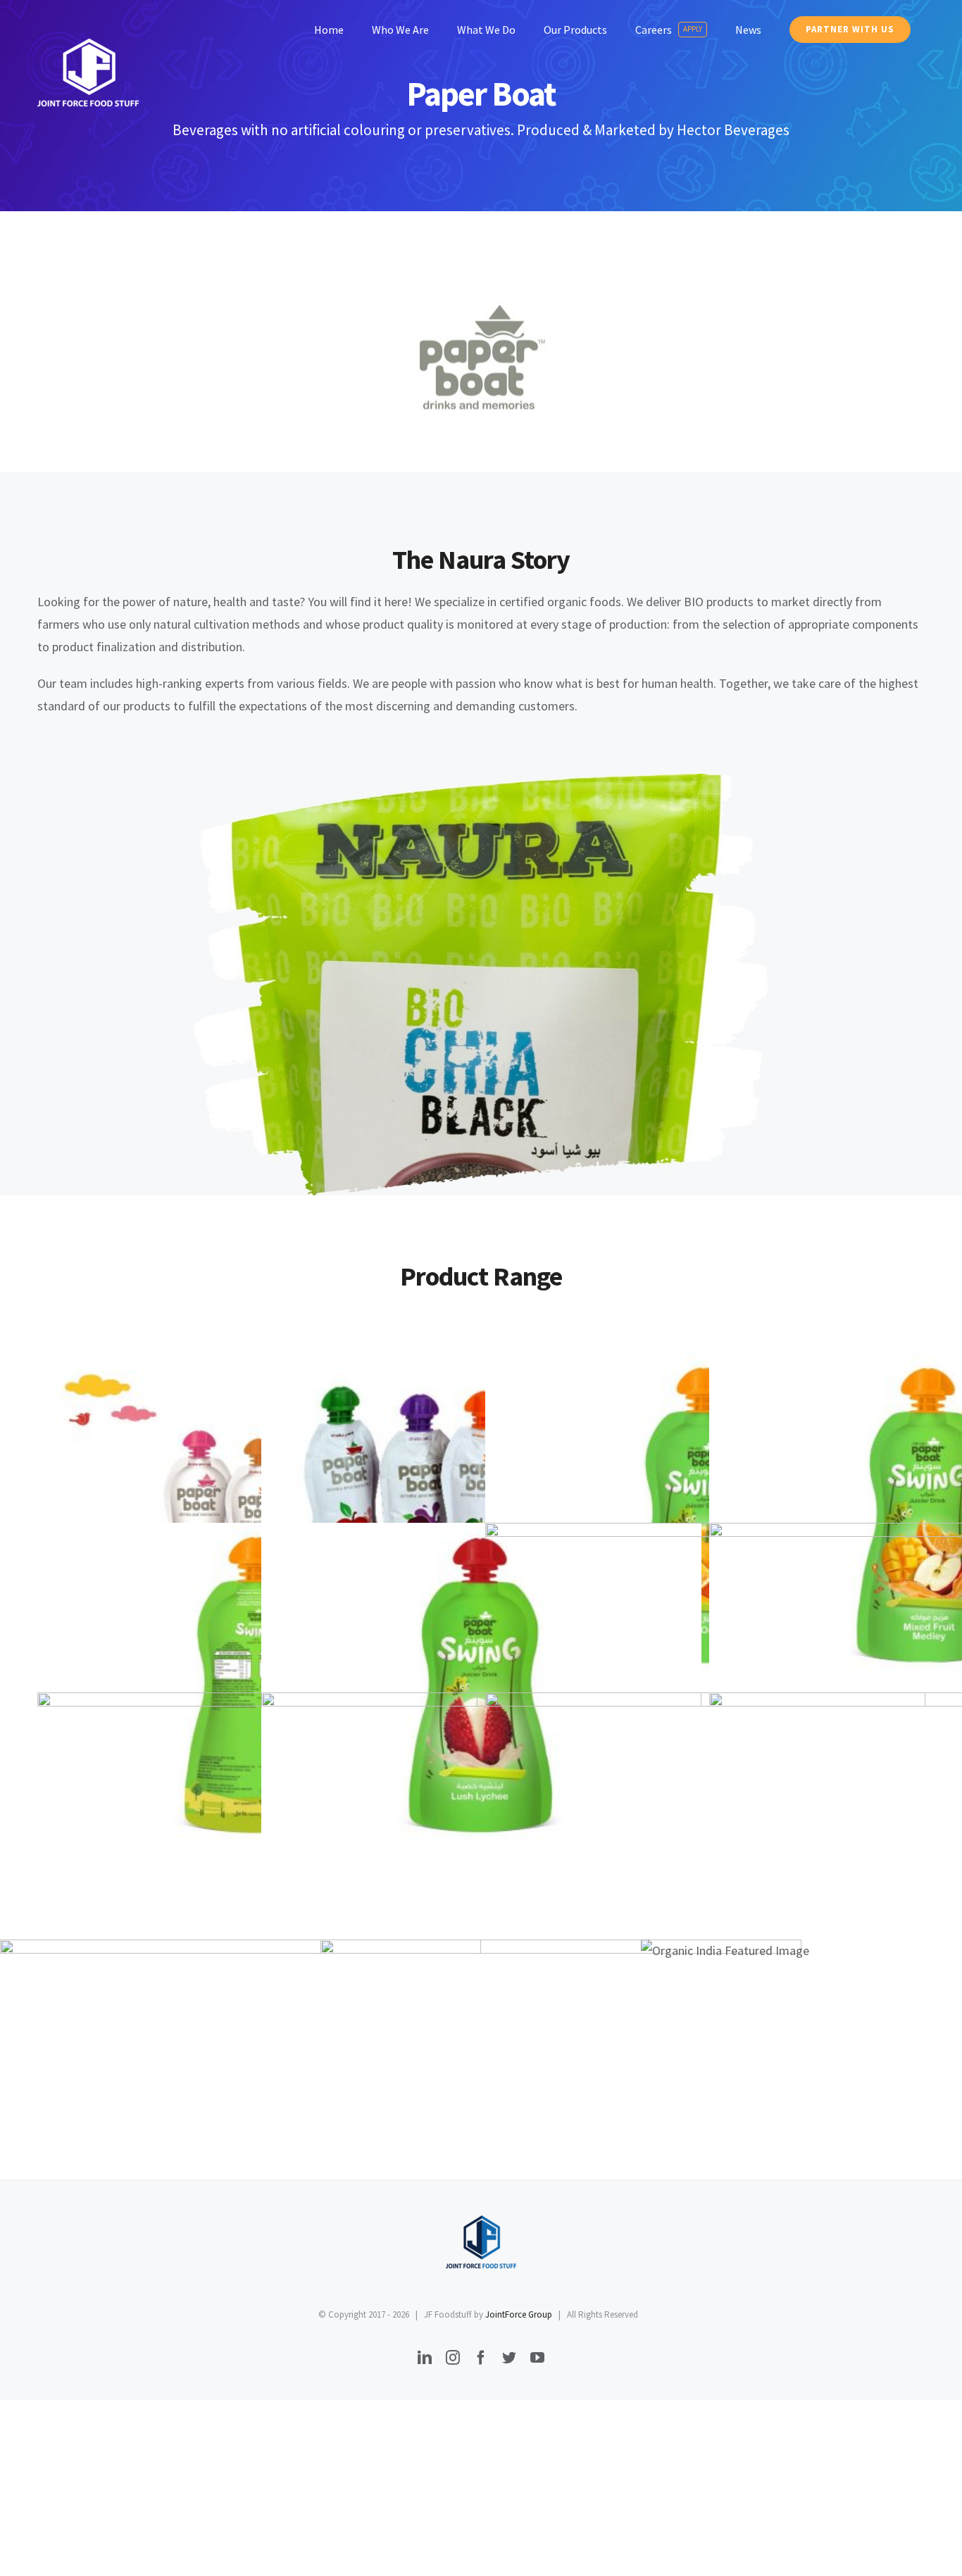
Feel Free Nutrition (241, 2120)
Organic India (881, 1950)
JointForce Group (519, 2314)
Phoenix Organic (561, 2120)
